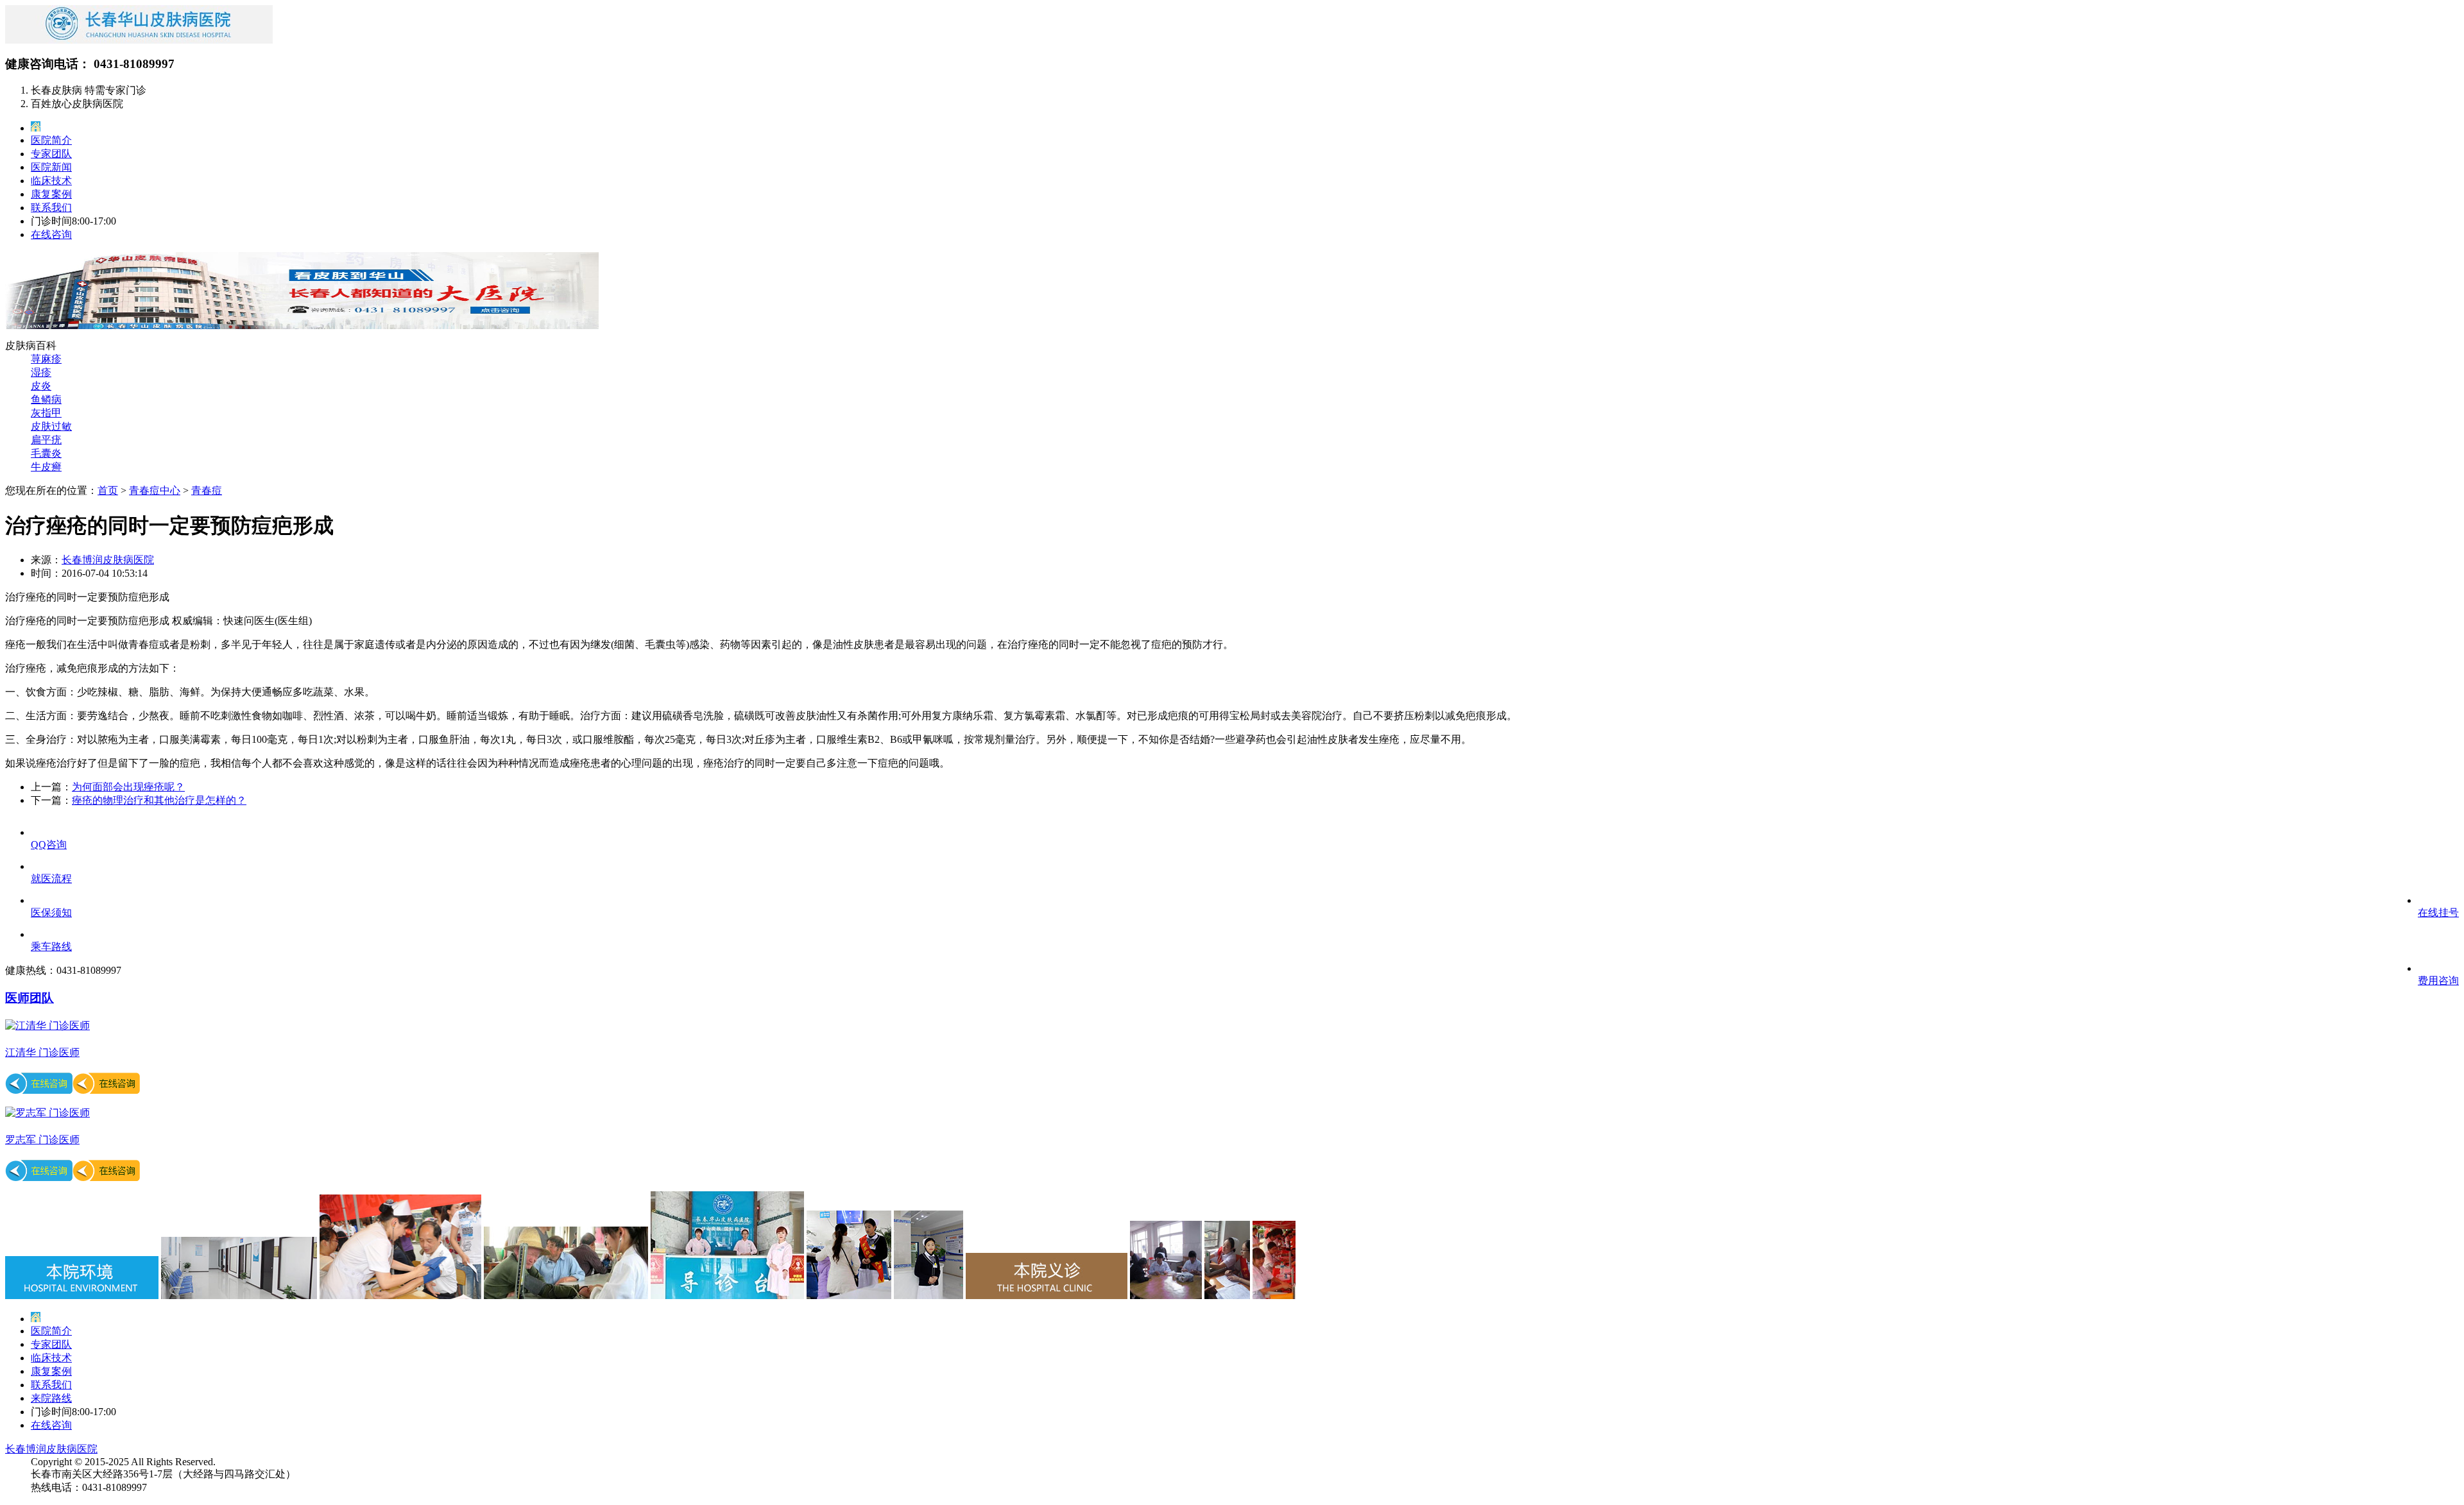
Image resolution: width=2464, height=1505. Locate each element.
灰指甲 (46, 413)
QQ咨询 (49, 845)
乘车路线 (51, 947)
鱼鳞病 (46, 399)
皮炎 (41, 386)
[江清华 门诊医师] (47, 1025)
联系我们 (51, 208)
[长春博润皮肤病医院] (139, 40)
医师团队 (30, 998)
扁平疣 (46, 440)
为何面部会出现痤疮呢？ (128, 787)
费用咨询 (2438, 981)
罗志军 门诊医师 (42, 1140)
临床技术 (51, 181)
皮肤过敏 (51, 426)
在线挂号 (2438, 913)
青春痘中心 (155, 490)
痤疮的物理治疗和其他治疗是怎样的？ (159, 800)
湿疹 (41, 372)
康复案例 (51, 194)
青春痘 (207, 490)
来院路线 (51, 1398)
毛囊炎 (46, 453)
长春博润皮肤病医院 (108, 560)
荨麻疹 (46, 359)
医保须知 (51, 913)
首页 (108, 490)
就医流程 (51, 879)
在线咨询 (51, 234)
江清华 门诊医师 (42, 1052)
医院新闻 (51, 167)
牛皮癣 (46, 467)
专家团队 (51, 154)
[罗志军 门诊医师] (47, 1113)
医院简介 (51, 140)
